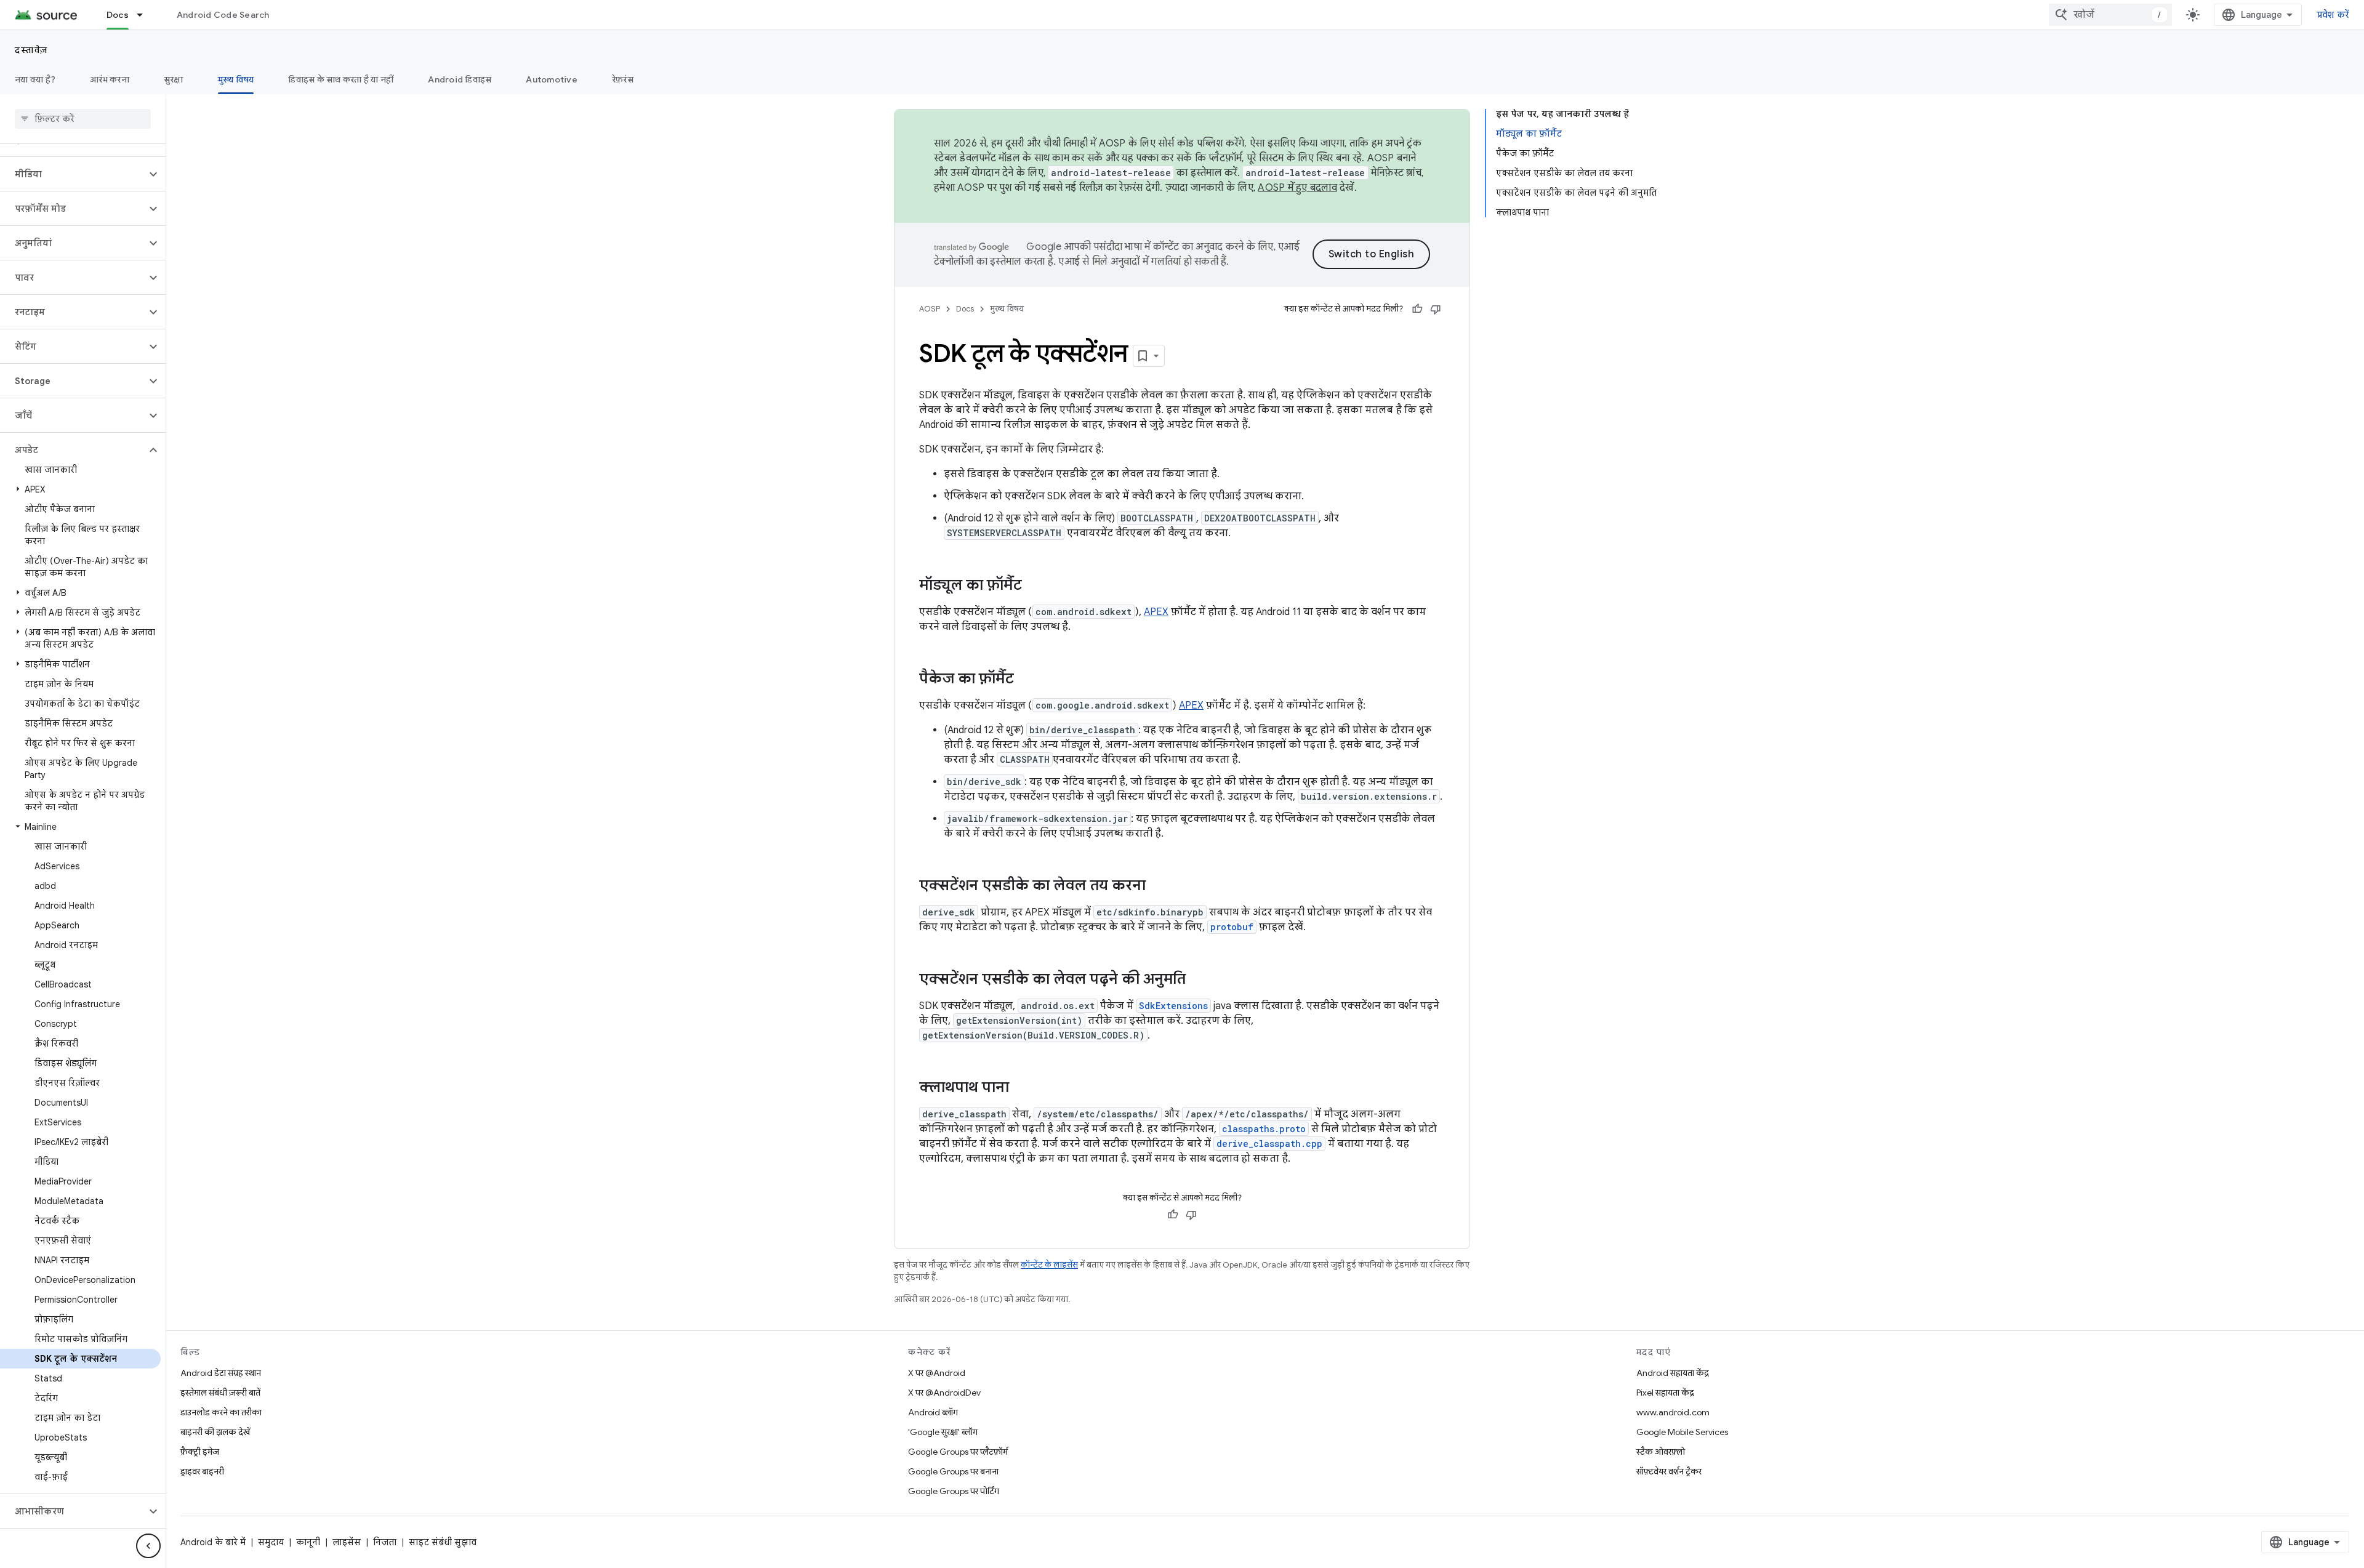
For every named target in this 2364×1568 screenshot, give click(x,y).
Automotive (552, 79)
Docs (118, 15)
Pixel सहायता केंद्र (1665, 1393)
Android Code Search (223, 15)
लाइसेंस (347, 1542)
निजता (385, 1542)
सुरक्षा (174, 79)
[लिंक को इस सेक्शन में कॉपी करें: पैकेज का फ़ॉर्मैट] (1026, 680)
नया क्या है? (35, 79)
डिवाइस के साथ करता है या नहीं (341, 79)
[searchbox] (83, 119)
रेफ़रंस (623, 79)
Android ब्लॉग (933, 1412)
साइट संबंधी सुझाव (443, 1542)
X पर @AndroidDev (944, 1393)
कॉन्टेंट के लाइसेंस (1049, 1265)
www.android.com (1673, 1412)
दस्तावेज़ (31, 50)
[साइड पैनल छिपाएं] (148, 1546)
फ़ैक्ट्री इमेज (200, 1452)
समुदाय (271, 1542)
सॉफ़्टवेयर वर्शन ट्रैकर (1669, 1471)
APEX (1156, 612)
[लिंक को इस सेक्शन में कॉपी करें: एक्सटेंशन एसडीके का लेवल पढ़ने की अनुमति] (1198, 980)
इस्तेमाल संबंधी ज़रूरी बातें (220, 1393)
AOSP (930, 309)
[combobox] (2110, 15)
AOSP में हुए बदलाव (1297, 188)
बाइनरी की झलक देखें (215, 1432)
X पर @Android (937, 1373)
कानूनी (308, 1542)
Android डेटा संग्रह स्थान (221, 1373)
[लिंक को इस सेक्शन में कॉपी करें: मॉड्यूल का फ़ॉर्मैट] (1034, 586)
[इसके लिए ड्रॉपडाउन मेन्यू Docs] (145, 15)
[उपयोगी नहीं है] (1436, 309)
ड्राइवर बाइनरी (202, 1471)
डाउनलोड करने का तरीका (221, 1412)
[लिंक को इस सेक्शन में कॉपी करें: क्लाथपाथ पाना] (1021, 1088)
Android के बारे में (213, 1542)
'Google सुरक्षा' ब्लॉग (943, 1432)
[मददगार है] (1417, 309)
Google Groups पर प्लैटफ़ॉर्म (958, 1452)
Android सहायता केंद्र (1673, 1373)
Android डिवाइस (460, 79)
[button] (73, 174)
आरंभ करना (110, 79)
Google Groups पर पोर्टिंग (954, 1491)
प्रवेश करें (2333, 15)
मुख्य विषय (236, 79)
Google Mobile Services (1682, 1432)
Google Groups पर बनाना (953, 1471)
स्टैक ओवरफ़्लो (1661, 1452)
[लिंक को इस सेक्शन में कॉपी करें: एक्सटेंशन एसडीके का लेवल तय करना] (1158, 887)
